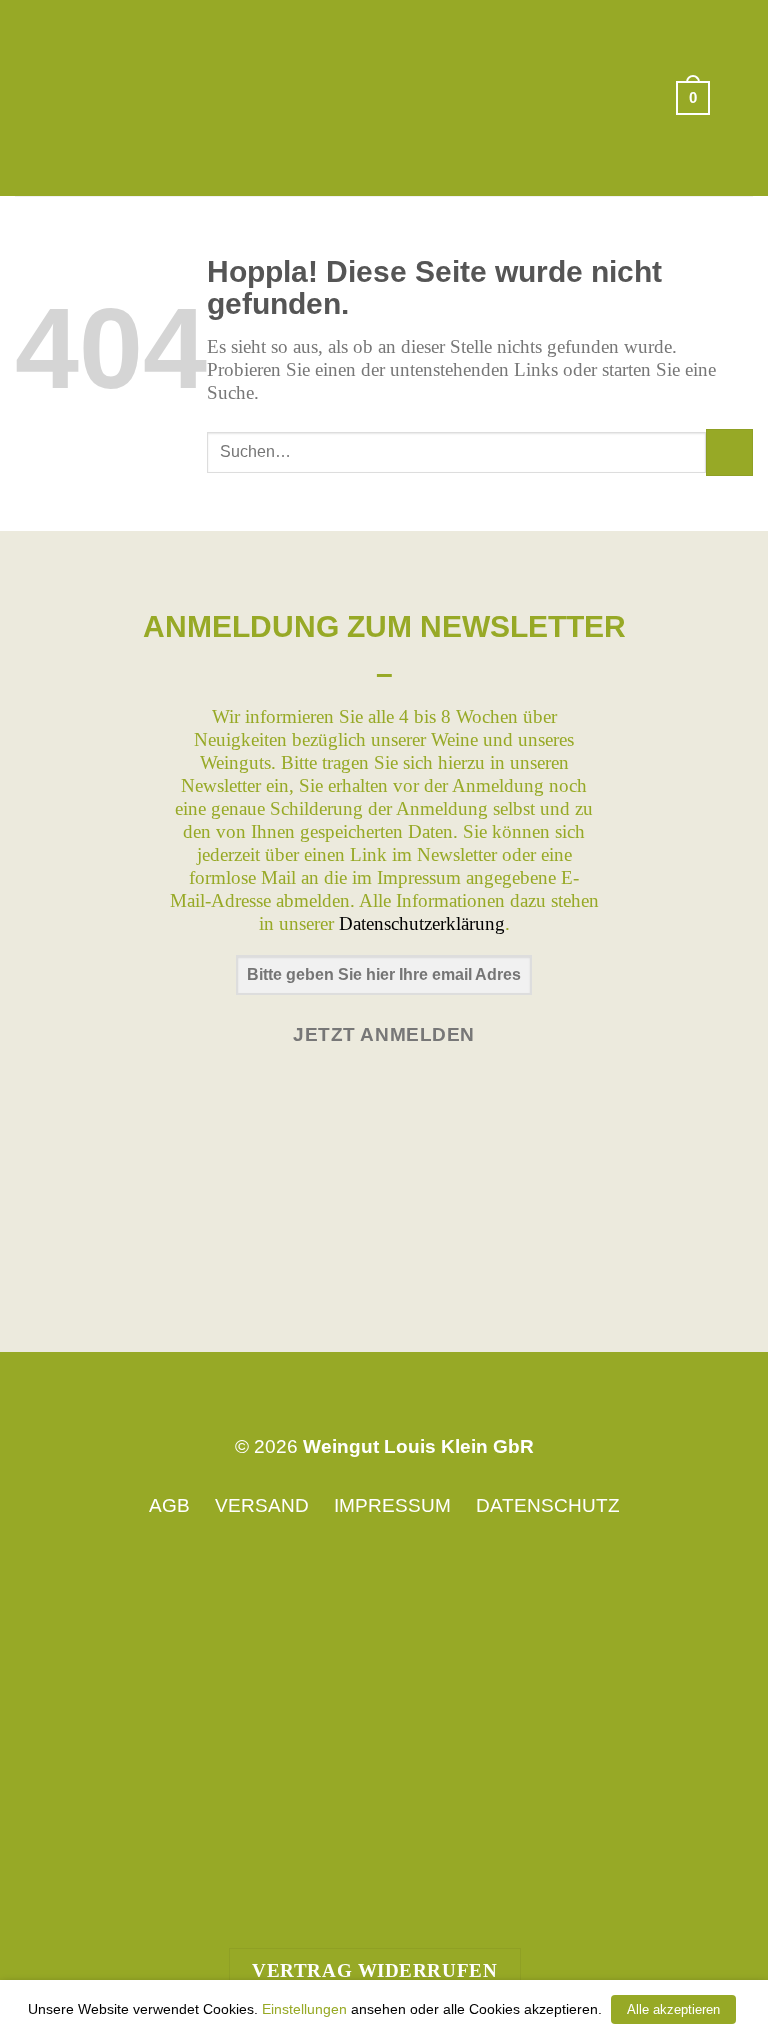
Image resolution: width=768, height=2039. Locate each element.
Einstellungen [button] (304, 2009)
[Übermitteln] (729, 452)
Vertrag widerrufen (374, 1970)
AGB (169, 1505)
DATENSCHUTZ (548, 1505)
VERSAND (262, 1505)
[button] (693, 98)
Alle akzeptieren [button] (673, 2009)
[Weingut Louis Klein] (384, 97)
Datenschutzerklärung (422, 923)
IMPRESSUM (392, 1505)
